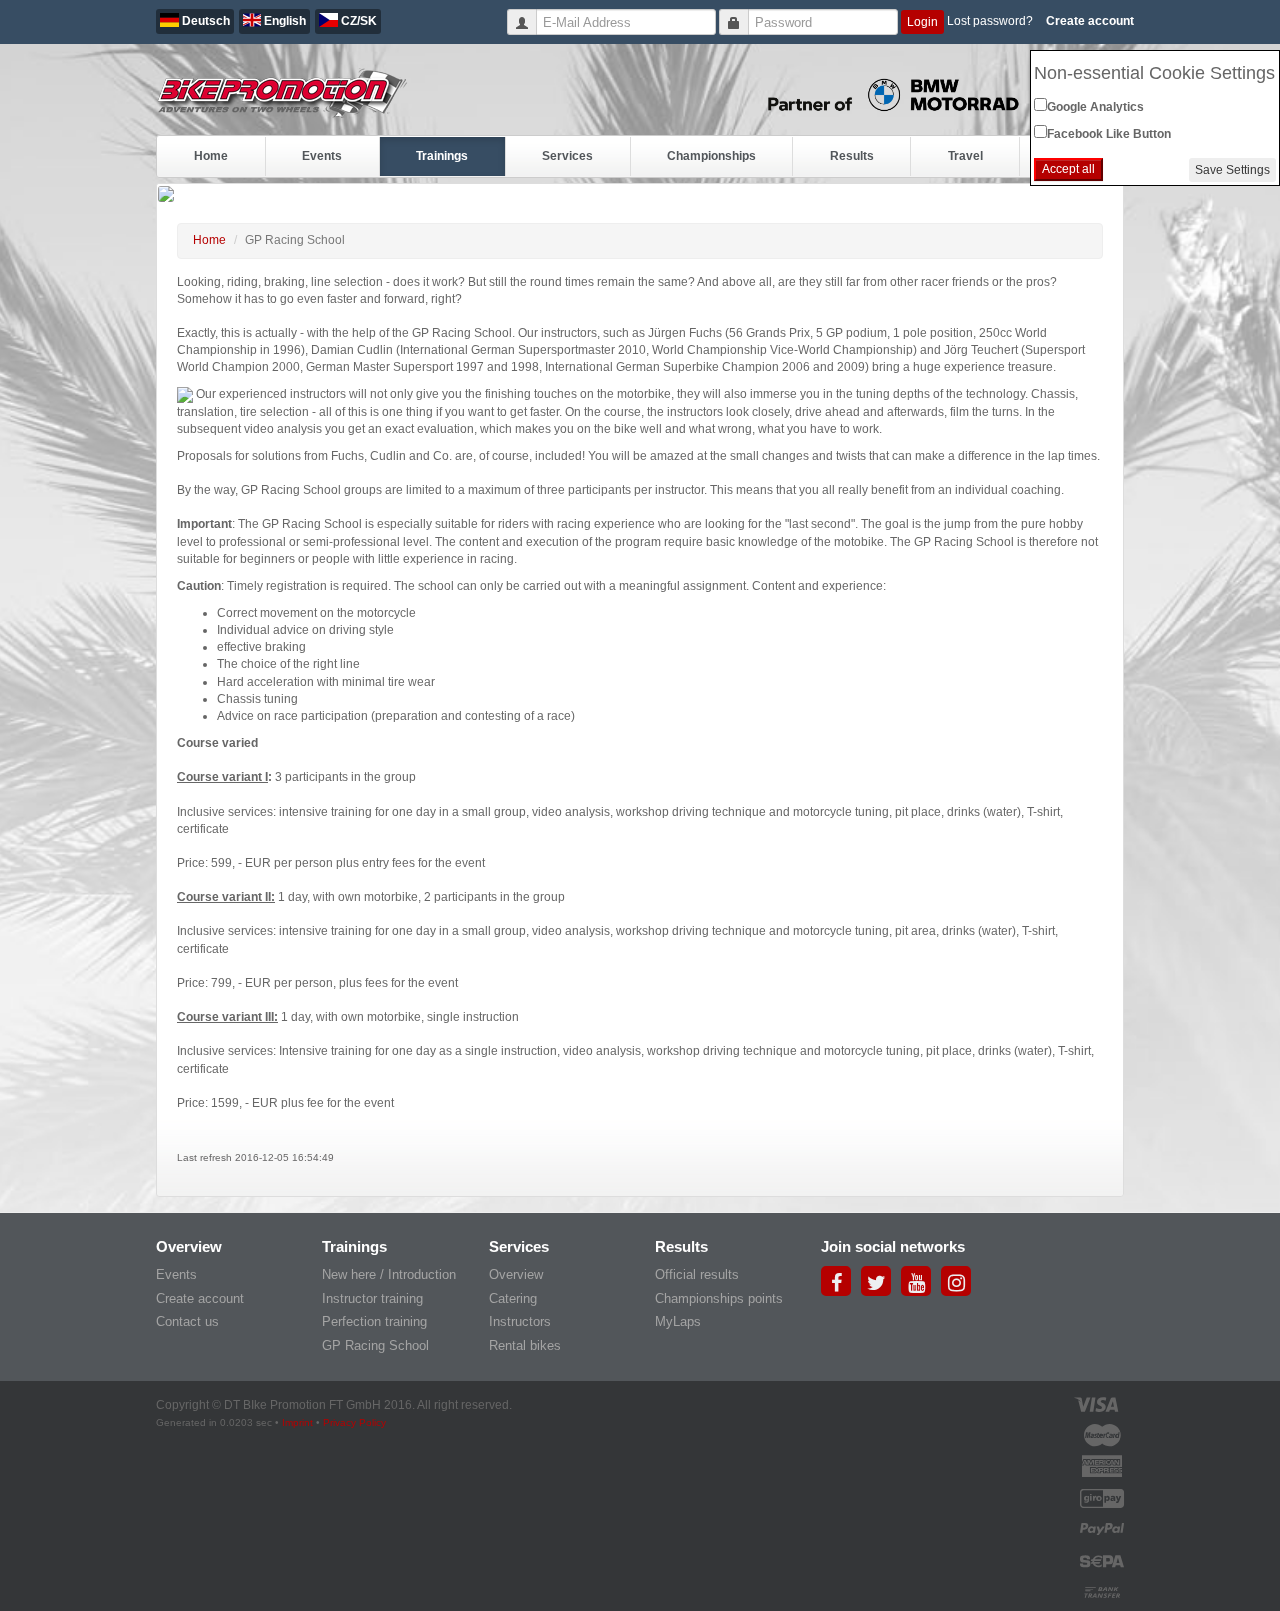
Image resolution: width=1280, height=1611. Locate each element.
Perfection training (374, 1321)
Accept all (1068, 169)
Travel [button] (965, 156)
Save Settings (1232, 170)
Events (176, 1274)
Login (922, 22)
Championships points (719, 1298)
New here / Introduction (389, 1274)
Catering (513, 1298)
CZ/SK (357, 21)
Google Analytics (1095, 107)
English (283, 21)
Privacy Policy (354, 1422)
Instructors (520, 1321)
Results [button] (852, 156)
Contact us (187, 1321)
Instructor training (372, 1298)
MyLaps (678, 1321)
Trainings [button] (442, 156)
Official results (697, 1274)
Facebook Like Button (1109, 134)
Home (211, 156)
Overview (516, 1274)
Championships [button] (711, 156)
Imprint (297, 1422)
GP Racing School (375, 1345)
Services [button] (567, 156)
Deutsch (204, 21)
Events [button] (322, 156)
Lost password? (990, 21)
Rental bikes (525, 1345)
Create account (1090, 21)
